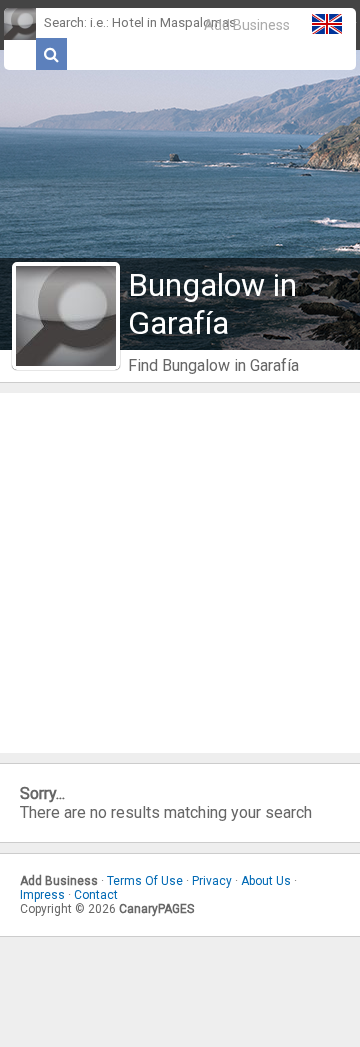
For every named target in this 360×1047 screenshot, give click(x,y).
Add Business (247, 25)
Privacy (212, 881)
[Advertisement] (180, 573)
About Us (266, 881)
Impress (42, 895)
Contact (96, 895)
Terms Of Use (145, 881)
